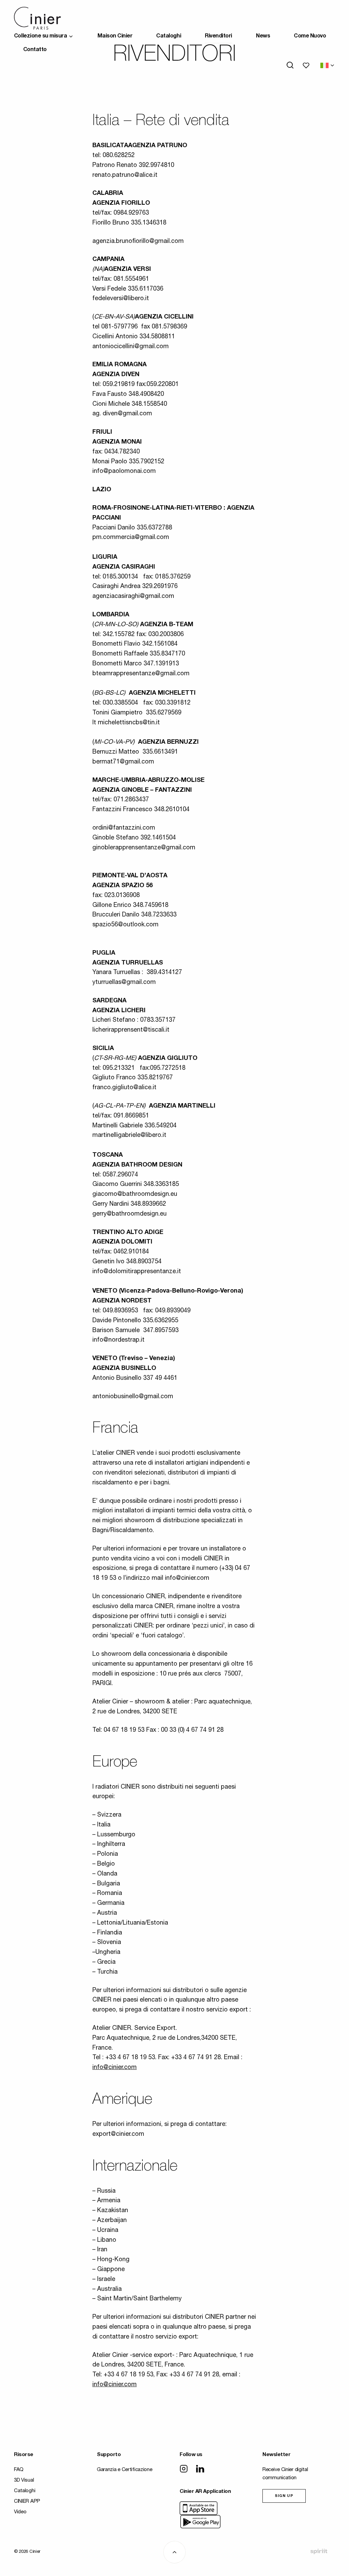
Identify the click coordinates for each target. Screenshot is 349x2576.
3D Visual (24, 2480)
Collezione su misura (40, 36)
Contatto (35, 50)
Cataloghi (169, 36)
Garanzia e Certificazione (125, 2470)
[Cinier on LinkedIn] (200, 2469)
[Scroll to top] (174, 2552)
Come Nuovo (310, 36)
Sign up (284, 2496)
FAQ (19, 2470)
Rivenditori (218, 36)
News (263, 36)
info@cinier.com (115, 2068)
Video (20, 2512)
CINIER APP (27, 2502)
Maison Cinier (115, 36)
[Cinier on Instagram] (184, 2469)
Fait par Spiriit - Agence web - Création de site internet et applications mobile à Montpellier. (319, 2551)
